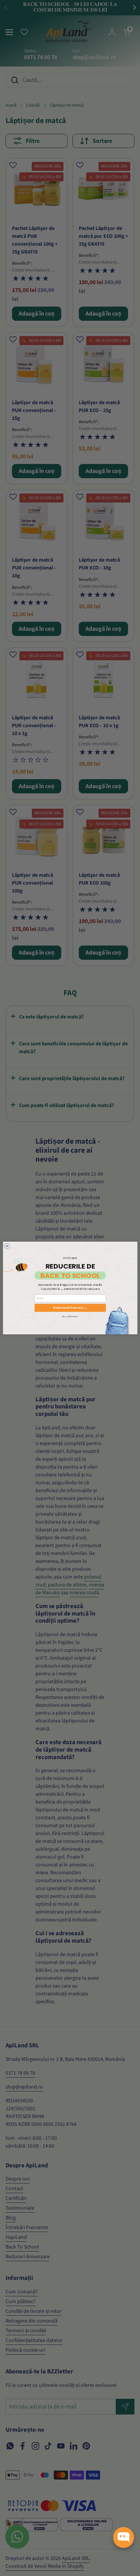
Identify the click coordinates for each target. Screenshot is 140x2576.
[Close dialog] (7, 1246)
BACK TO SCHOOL (70, 1275)
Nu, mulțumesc (70, 1316)
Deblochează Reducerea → (70, 1308)
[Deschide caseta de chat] (124, 2537)
